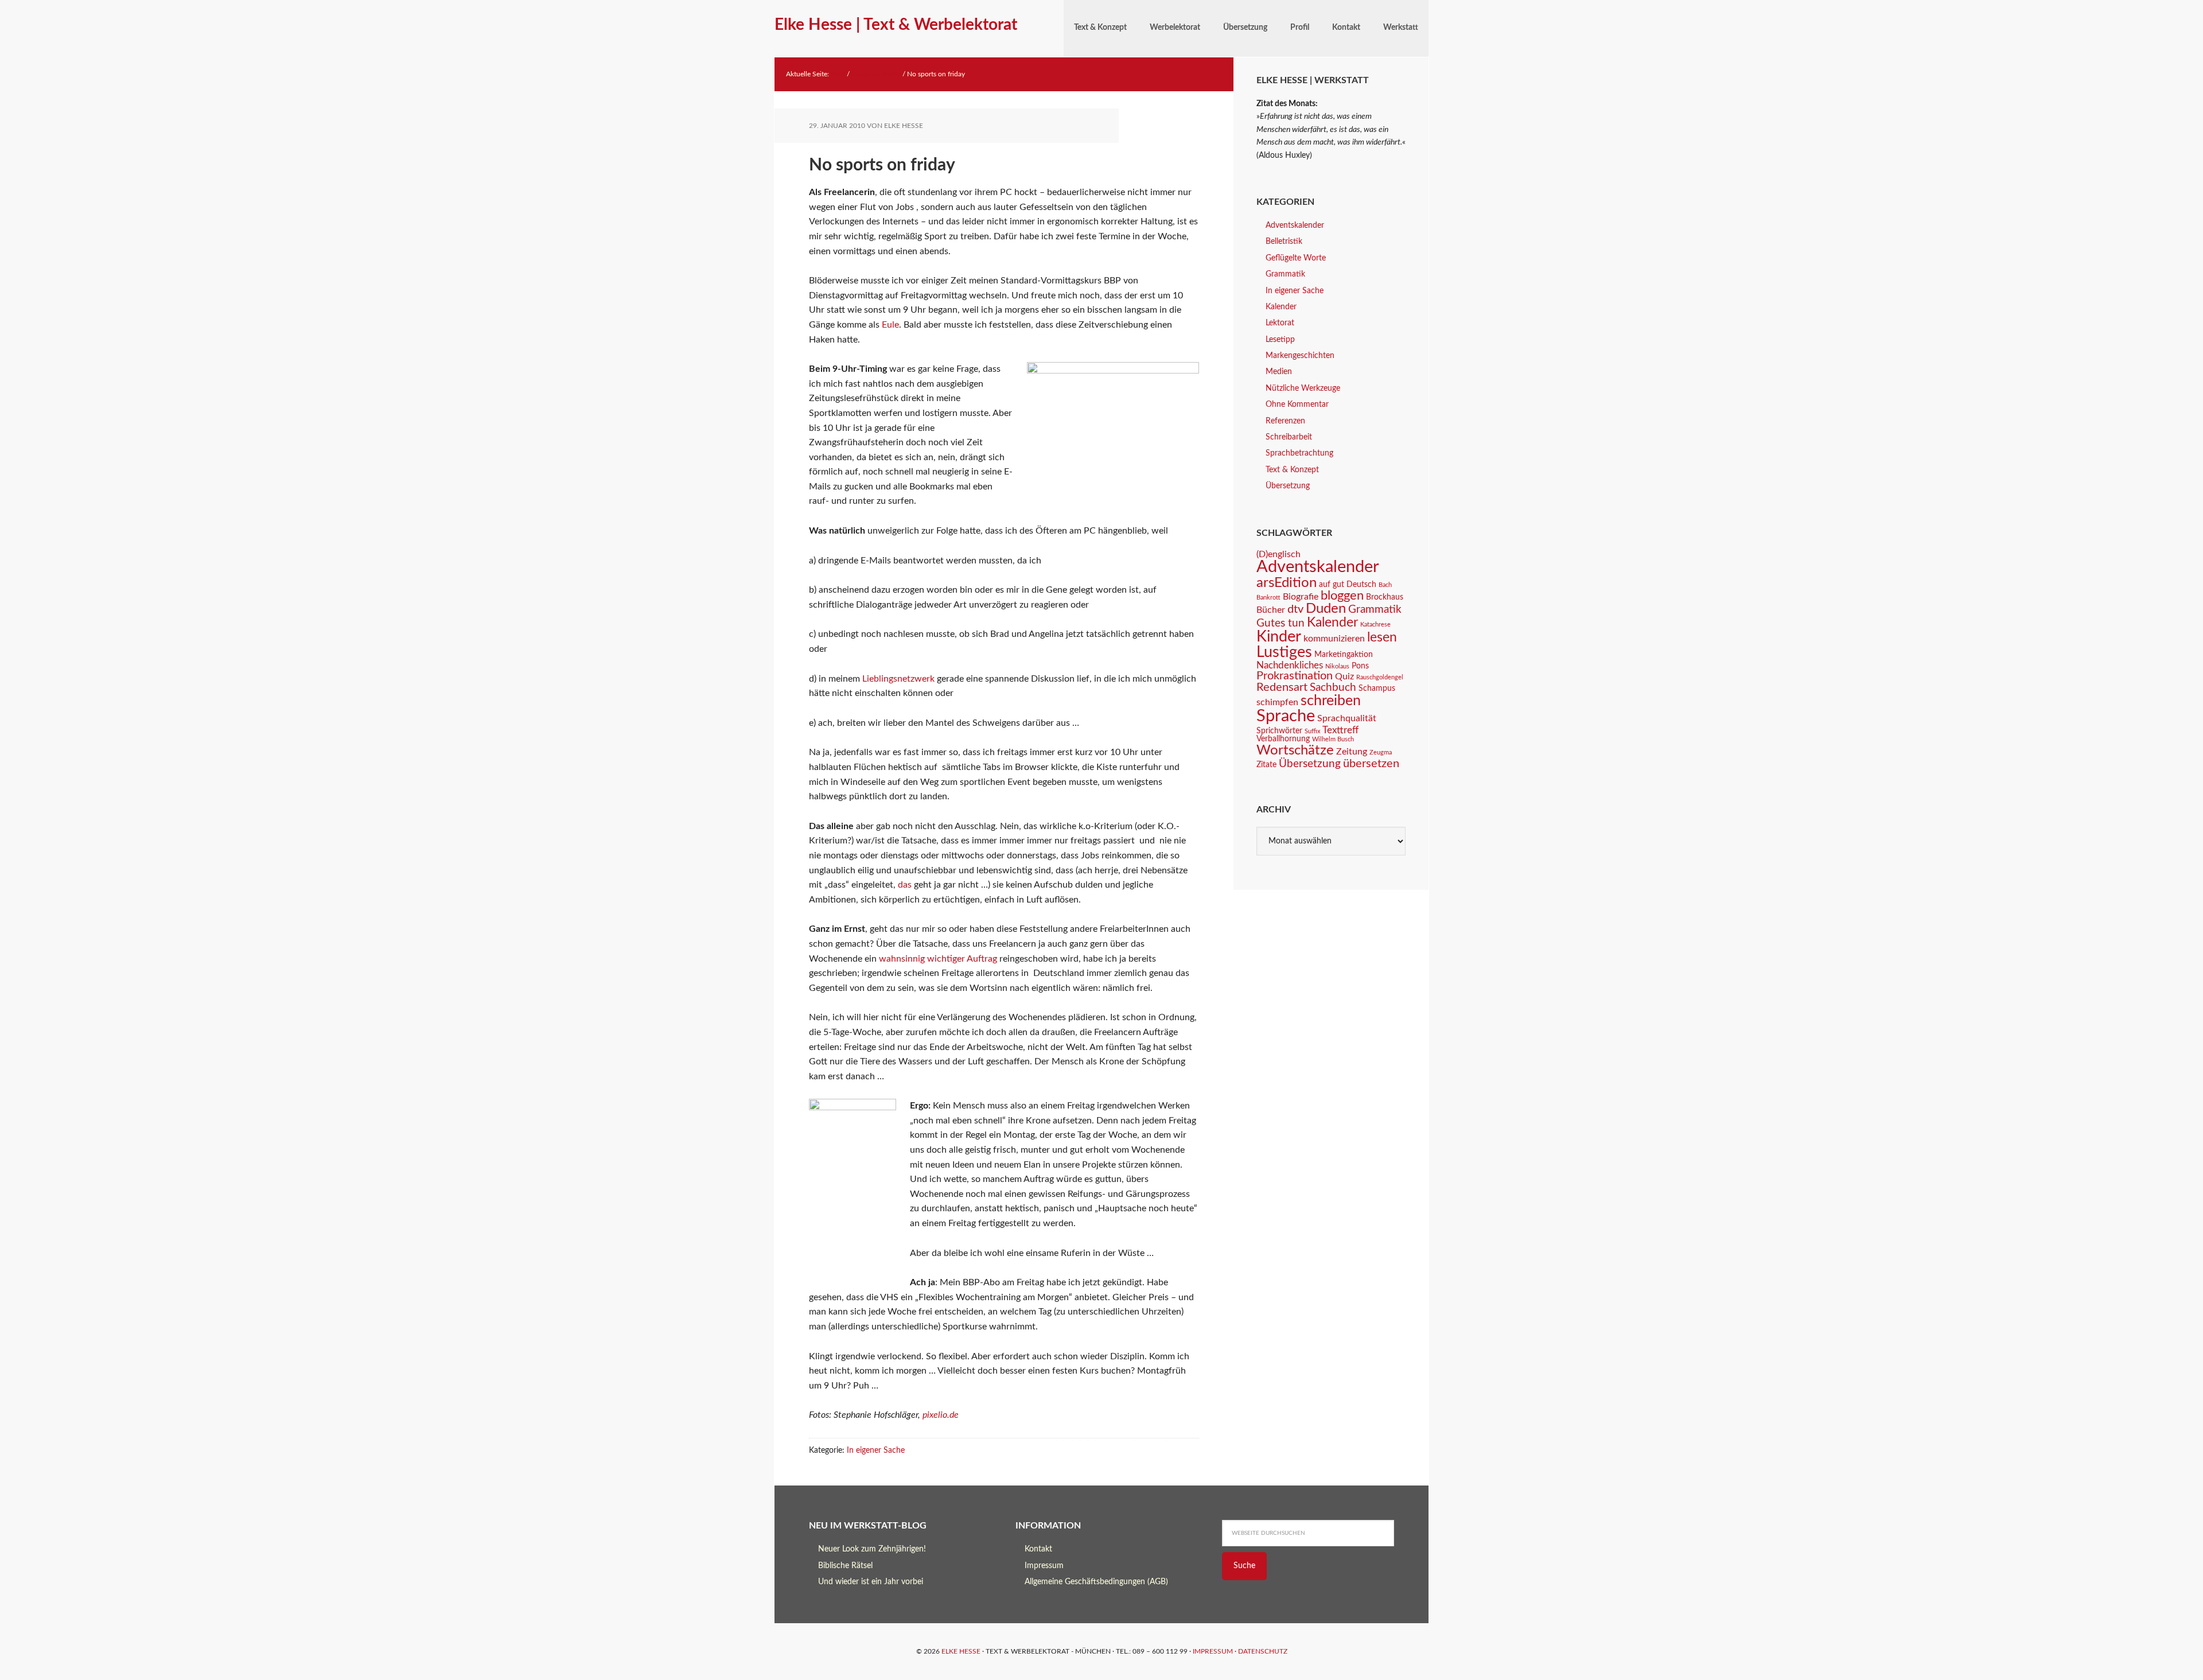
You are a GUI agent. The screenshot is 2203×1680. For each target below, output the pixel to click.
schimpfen (1277, 702)
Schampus (1377, 689)
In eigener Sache (876, 1450)
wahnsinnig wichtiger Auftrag (938, 959)
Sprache (1286, 716)
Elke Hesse (961, 1651)
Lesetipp (1280, 340)
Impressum (1044, 1566)
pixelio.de (941, 1415)
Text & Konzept (1292, 470)
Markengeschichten (1300, 356)
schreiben (1331, 701)
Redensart (1282, 687)
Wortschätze (1295, 750)
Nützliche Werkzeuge (1303, 388)
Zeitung (1352, 752)
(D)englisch (1278, 554)
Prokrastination (1295, 676)
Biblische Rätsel (845, 1566)
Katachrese (1375, 625)
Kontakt (1038, 1549)
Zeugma (1381, 752)
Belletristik (1284, 242)
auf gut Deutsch (1348, 585)
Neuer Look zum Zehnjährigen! (872, 1549)
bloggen (1342, 596)
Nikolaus (1337, 666)
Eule (890, 325)
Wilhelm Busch (1333, 739)
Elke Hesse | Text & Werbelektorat (896, 25)
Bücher (1271, 610)
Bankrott (1268, 598)
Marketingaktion (1344, 655)
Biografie (1301, 597)
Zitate (1266, 765)
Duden (1326, 609)
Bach (1385, 585)
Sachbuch (1333, 688)
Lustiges (1284, 652)
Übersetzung (1288, 486)
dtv (1295, 609)
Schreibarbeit (1289, 437)
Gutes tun (1280, 623)
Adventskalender (1295, 225)
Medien (1279, 372)
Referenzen (1285, 421)
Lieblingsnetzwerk (898, 679)
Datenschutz (1263, 1651)
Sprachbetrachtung (1299, 453)
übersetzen (1371, 764)
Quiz (1344, 676)
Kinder (1279, 637)
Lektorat (1280, 323)
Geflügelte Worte (1296, 258)
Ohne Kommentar (1297, 405)
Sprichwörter (1279, 731)
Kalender (1281, 307)
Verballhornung (1283, 739)
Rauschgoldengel (1380, 677)
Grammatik (1285, 274)
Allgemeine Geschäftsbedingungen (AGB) (1096, 1582)
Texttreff (1340, 730)
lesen (1382, 637)
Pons (1360, 666)
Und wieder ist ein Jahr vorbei (871, 1582)
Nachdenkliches (1290, 665)
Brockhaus (1385, 597)
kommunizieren (1334, 639)
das (905, 885)
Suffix (1312, 731)
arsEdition (1287, 583)
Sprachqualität (1347, 718)
